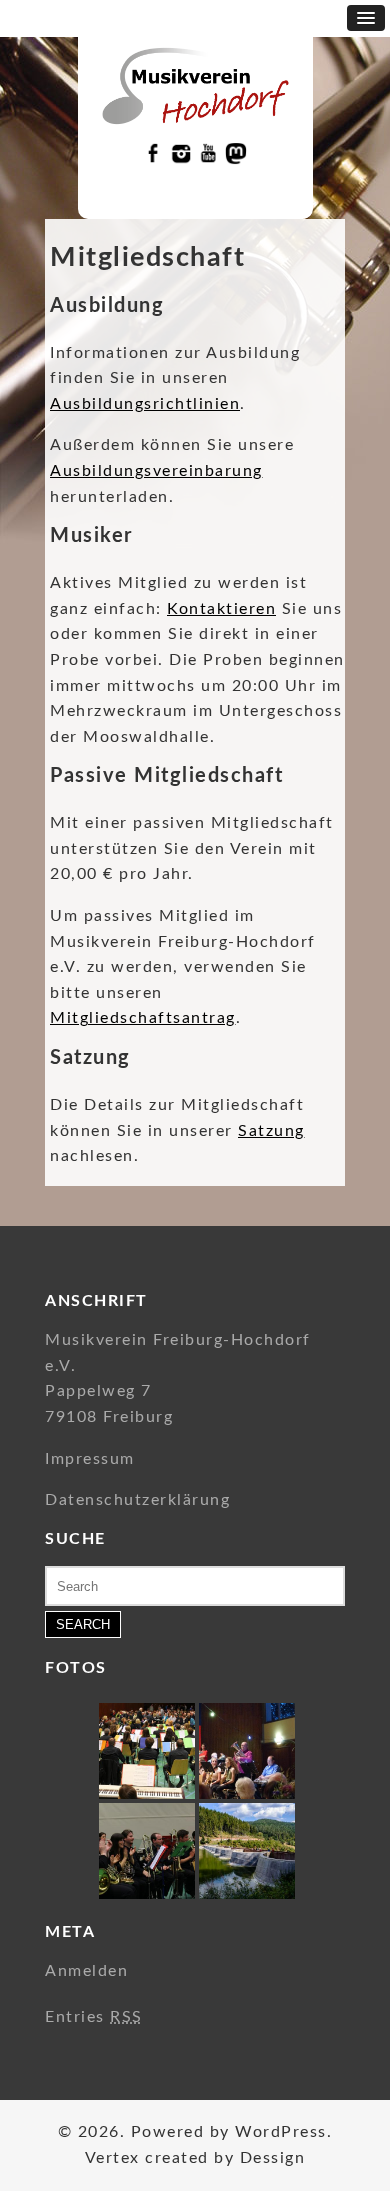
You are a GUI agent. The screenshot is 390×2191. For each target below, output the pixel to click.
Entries (94, 2017)
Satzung (271, 1131)
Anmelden (86, 1971)
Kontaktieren (221, 609)
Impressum (90, 1459)
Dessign (273, 2158)
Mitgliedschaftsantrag (143, 1018)
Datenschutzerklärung (137, 1500)
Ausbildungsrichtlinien (145, 404)
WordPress (281, 2132)
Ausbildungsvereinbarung (156, 471)
